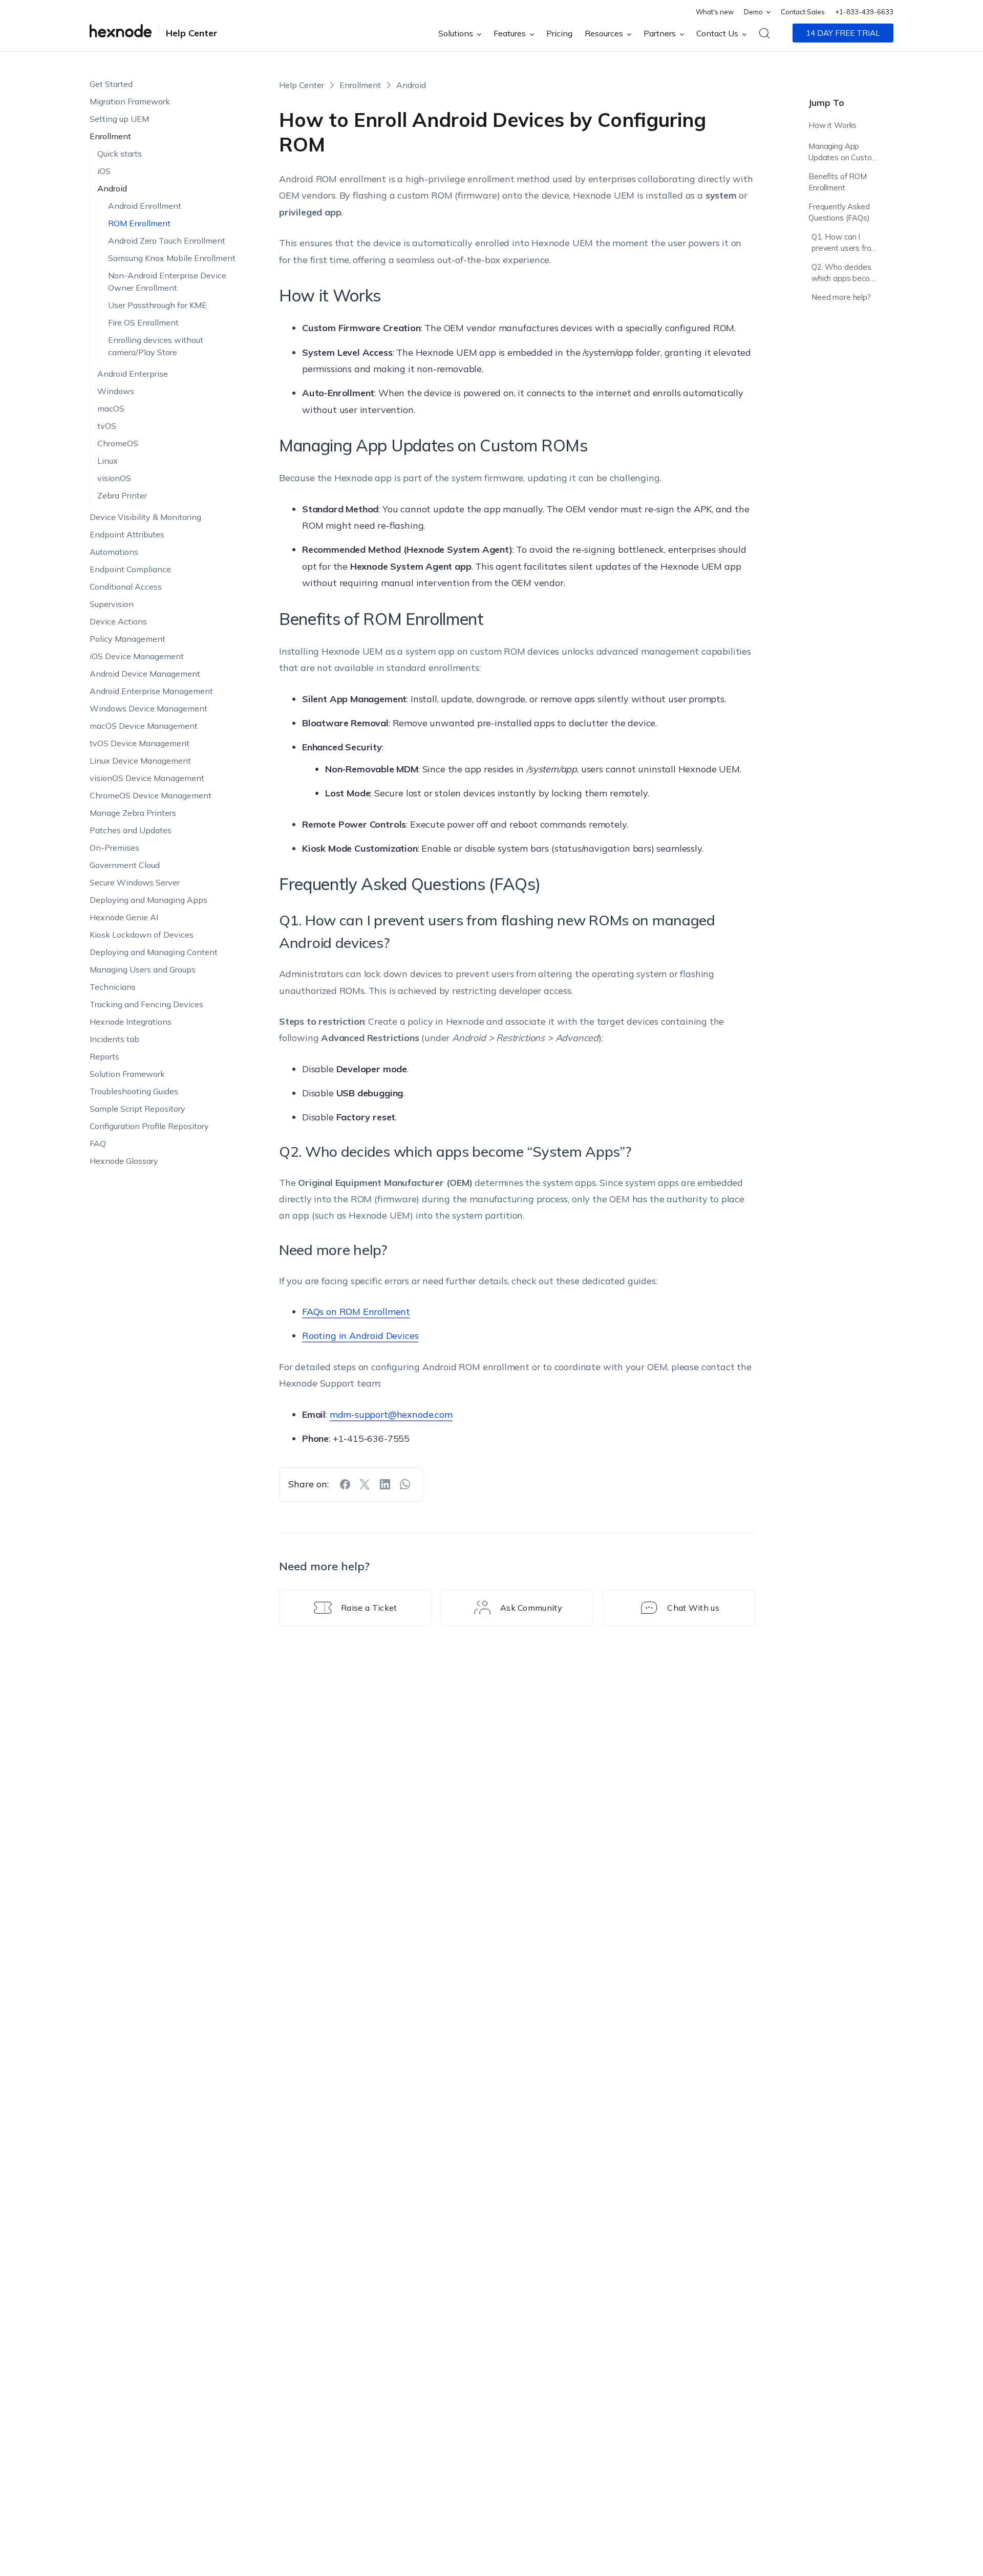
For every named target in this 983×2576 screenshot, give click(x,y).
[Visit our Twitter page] (365, 1484)
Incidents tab (114, 1039)
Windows (116, 391)
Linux (108, 461)
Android (112, 188)
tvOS (107, 426)
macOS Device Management (144, 726)
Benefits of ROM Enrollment (838, 182)
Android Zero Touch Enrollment (167, 241)
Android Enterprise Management (151, 691)
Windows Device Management (148, 708)
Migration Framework (130, 101)
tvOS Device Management (140, 743)
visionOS (114, 478)
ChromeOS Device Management (151, 795)
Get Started (111, 84)
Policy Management (127, 639)
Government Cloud (125, 865)
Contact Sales (803, 12)
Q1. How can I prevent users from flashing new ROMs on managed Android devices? (845, 244)
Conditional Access (126, 587)
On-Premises (114, 848)
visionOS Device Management (147, 778)
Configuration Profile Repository (149, 1126)
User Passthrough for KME (157, 305)
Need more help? (841, 297)
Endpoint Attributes (127, 534)
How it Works (832, 125)
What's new (715, 12)
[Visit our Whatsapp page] (405, 1484)
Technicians (113, 987)
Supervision (112, 604)
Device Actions (118, 621)
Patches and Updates (131, 830)
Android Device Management (145, 674)
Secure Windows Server (135, 882)
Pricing (559, 33)
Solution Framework (127, 1074)
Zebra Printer (122, 495)
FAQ (98, 1143)
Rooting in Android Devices (360, 1336)
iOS (104, 171)
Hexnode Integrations (131, 1022)
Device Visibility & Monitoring (145, 517)
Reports (104, 1056)
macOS (111, 408)
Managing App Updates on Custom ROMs (843, 153)
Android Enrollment (145, 206)
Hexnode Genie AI (124, 917)
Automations (114, 552)
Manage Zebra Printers (133, 813)
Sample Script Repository (137, 1109)
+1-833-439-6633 (864, 12)
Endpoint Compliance (130, 569)
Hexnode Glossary (124, 1161)
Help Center (192, 33)
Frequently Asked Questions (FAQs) (839, 212)
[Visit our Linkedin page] (385, 1484)
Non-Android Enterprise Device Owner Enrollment (167, 282)
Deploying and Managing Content (154, 952)
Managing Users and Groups (143, 969)
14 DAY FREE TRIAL (843, 33)
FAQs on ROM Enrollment (356, 1312)
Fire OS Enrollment (143, 322)
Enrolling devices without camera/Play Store (156, 346)
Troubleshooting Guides (134, 1091)
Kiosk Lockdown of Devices (142, 935)
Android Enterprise (133, 374)
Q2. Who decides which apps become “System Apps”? (846, 274)
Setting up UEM (119, 119)
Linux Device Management (140, 761)
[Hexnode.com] (121, 33)
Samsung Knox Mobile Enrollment (172, 258)
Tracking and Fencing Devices (146, 1004)
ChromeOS (118, 443)
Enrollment (110, 136)
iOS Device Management (137, 656)
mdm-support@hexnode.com (391, 1414)
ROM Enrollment (139, 223)
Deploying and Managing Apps (148, 900)
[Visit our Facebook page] (345, 1484)
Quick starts (120, 154)
